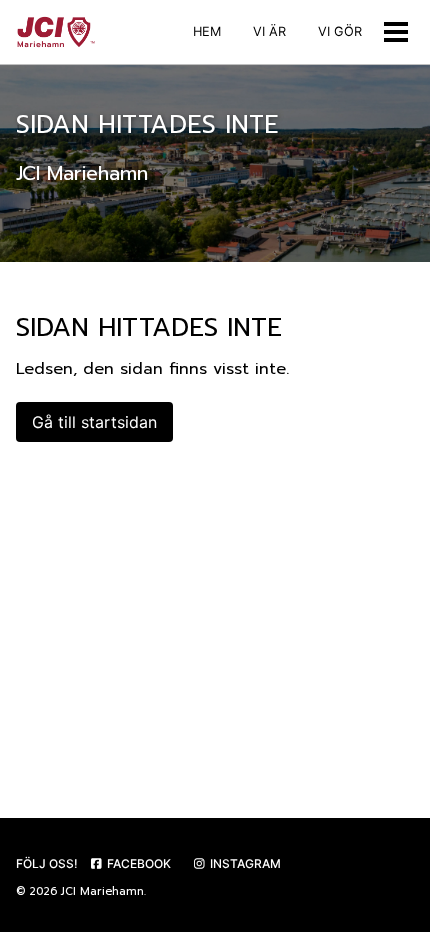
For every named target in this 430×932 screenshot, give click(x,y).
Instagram (244, 863)
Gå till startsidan (94, 422)
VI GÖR (340, 31)
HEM (207, 31)
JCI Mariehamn (102, 891)
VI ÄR (269, 31)
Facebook (137, 863)
